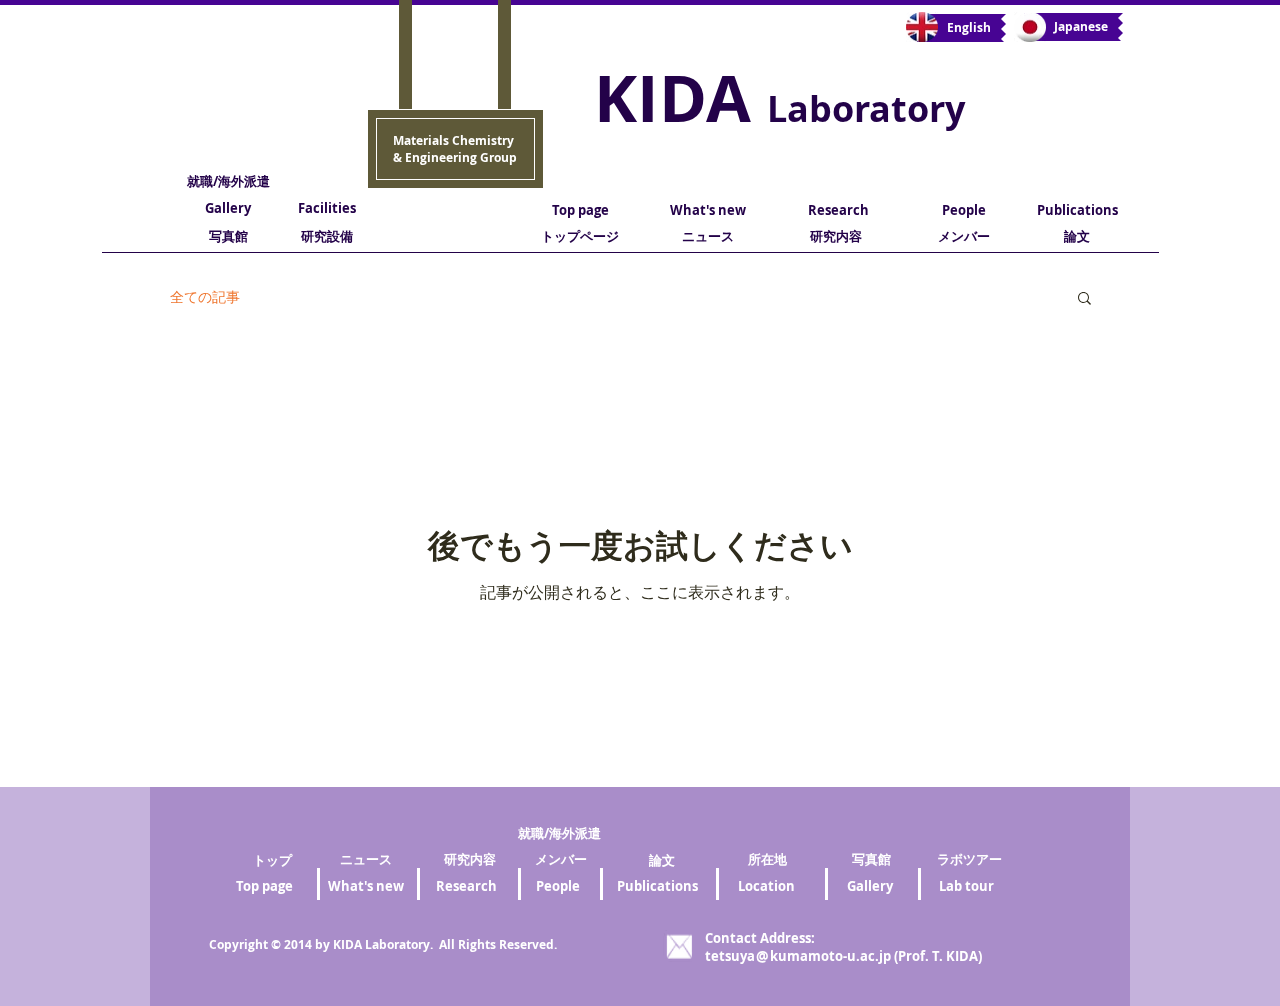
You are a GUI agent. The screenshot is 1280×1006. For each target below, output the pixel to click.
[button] (1084, 299)
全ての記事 (205, 296)
